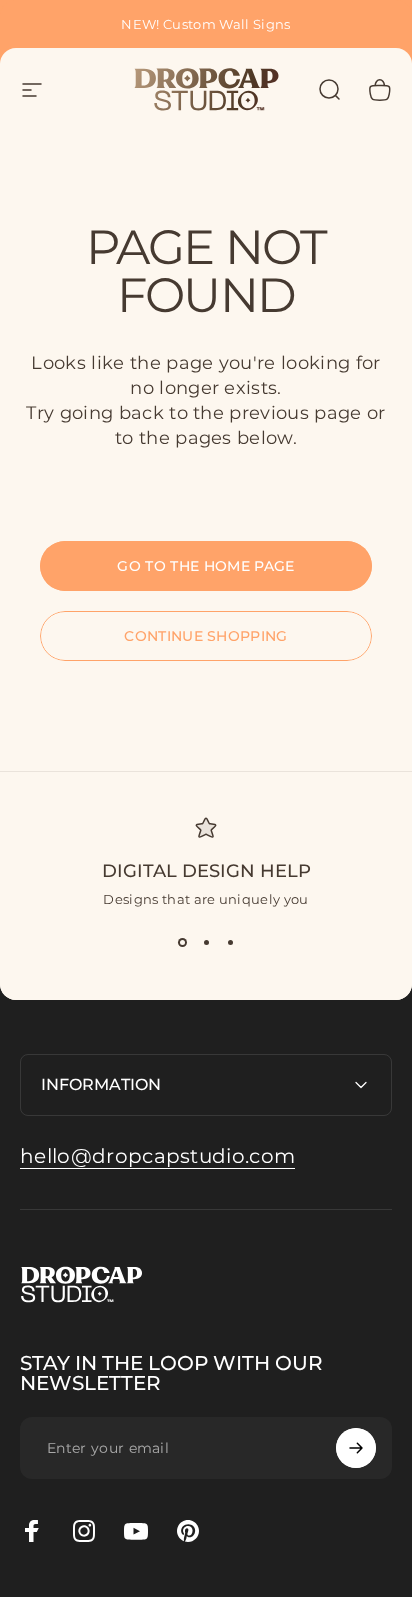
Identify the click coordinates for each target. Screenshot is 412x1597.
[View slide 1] (182, 943)
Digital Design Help (206, 871)
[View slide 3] (230, 943)
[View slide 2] (206, 943)
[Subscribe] (356, 1448)
